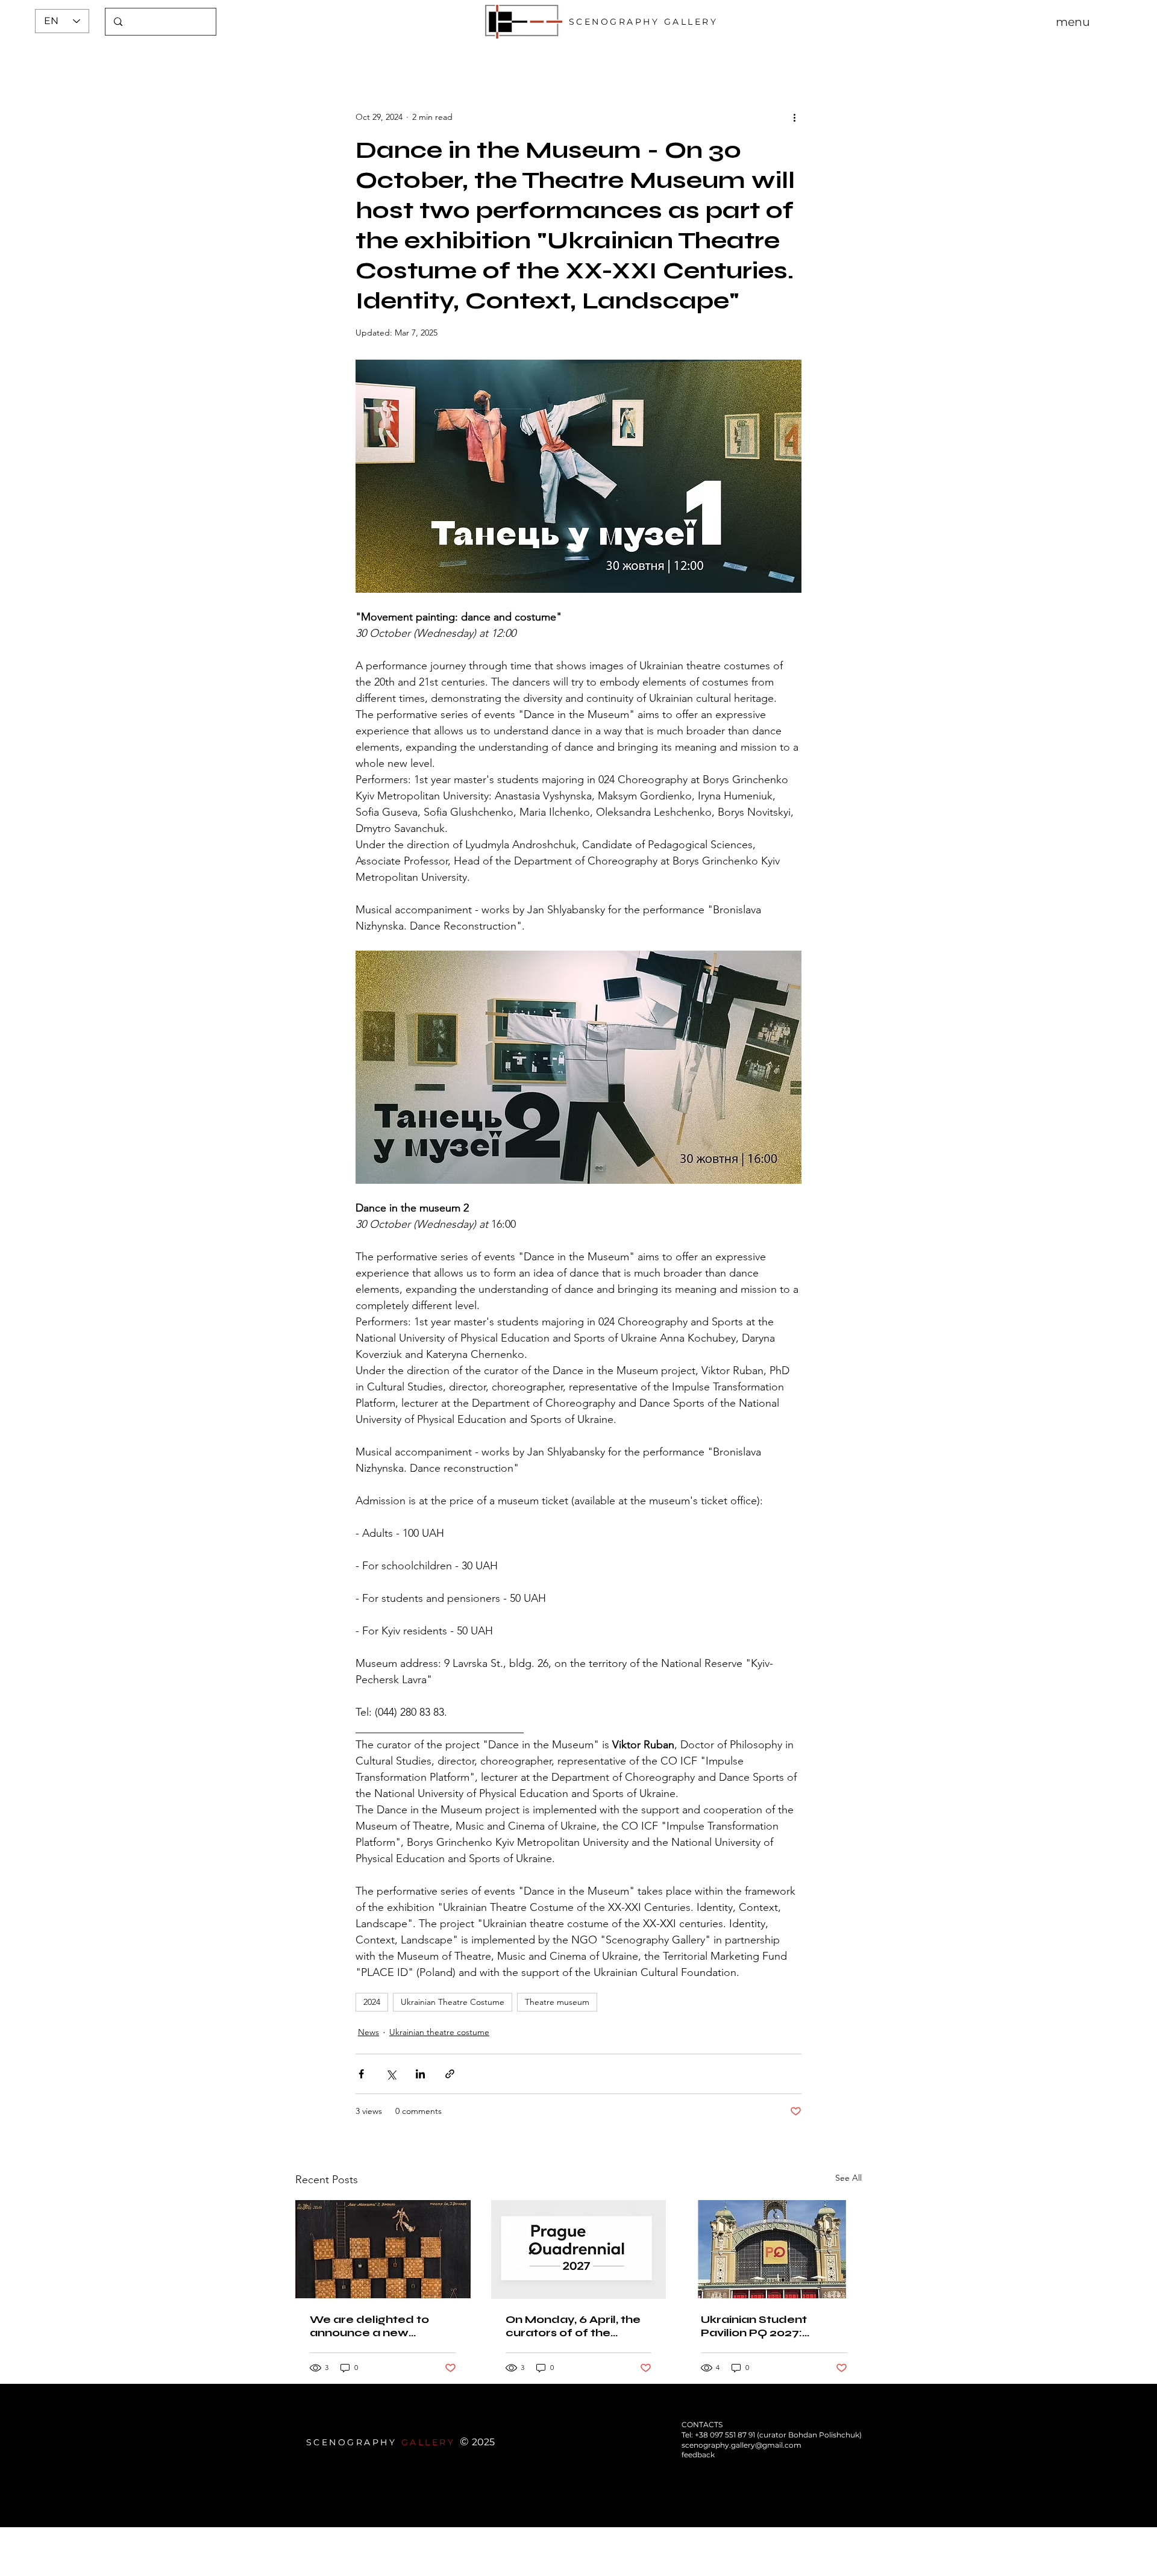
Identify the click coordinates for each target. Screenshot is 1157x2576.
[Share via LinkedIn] (420, 2074)
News (368, 2032)
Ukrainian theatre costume (439, 2032)
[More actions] (794, 117)
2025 (483, 2442)
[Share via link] (450, 2074)
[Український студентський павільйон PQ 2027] (774, 2249)
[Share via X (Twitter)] (391, 2074)
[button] (1073, 22)
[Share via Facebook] (361, 2074)
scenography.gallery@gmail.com (742, 2445)
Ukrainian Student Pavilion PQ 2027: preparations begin (757, 2326)
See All (848, 2178)
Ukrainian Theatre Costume (453, 2002)
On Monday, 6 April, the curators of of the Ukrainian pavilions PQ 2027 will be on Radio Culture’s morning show (575, 2326)
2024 (372, 2002)
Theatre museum (557, 2002)
